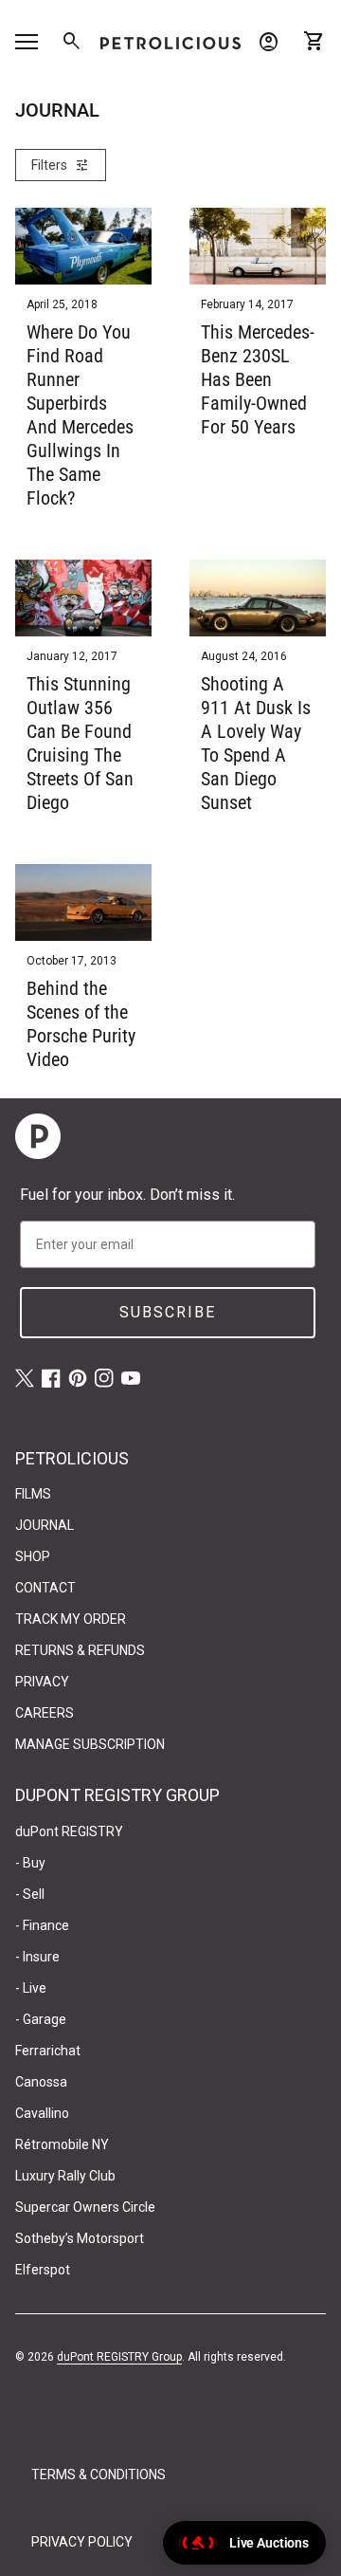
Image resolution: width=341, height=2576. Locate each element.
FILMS (33, 1494)
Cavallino (42, 2113)
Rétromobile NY (62, 2144)
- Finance (42, 1925)
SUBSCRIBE (168, 1312)
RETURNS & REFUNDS (80, 1650)
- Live (31, 1988)
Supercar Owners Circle (85, 2207)
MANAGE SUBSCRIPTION (90, 1744)
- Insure (37, 1957)
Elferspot (43, 2270)
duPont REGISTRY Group (119, 2357)
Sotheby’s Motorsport (80, 2238)
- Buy (30, 1863)
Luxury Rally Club (65, 2176)
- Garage (41, 2019)
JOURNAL (45, 1525)
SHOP (33, 1556)
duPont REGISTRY (69, 1831)
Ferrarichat (48, 2051)
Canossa (41, 2082)
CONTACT (45, 1588)
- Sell (30, 1894)
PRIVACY (42, 1682)
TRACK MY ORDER (71, 1619)
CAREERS (45, 1713)
